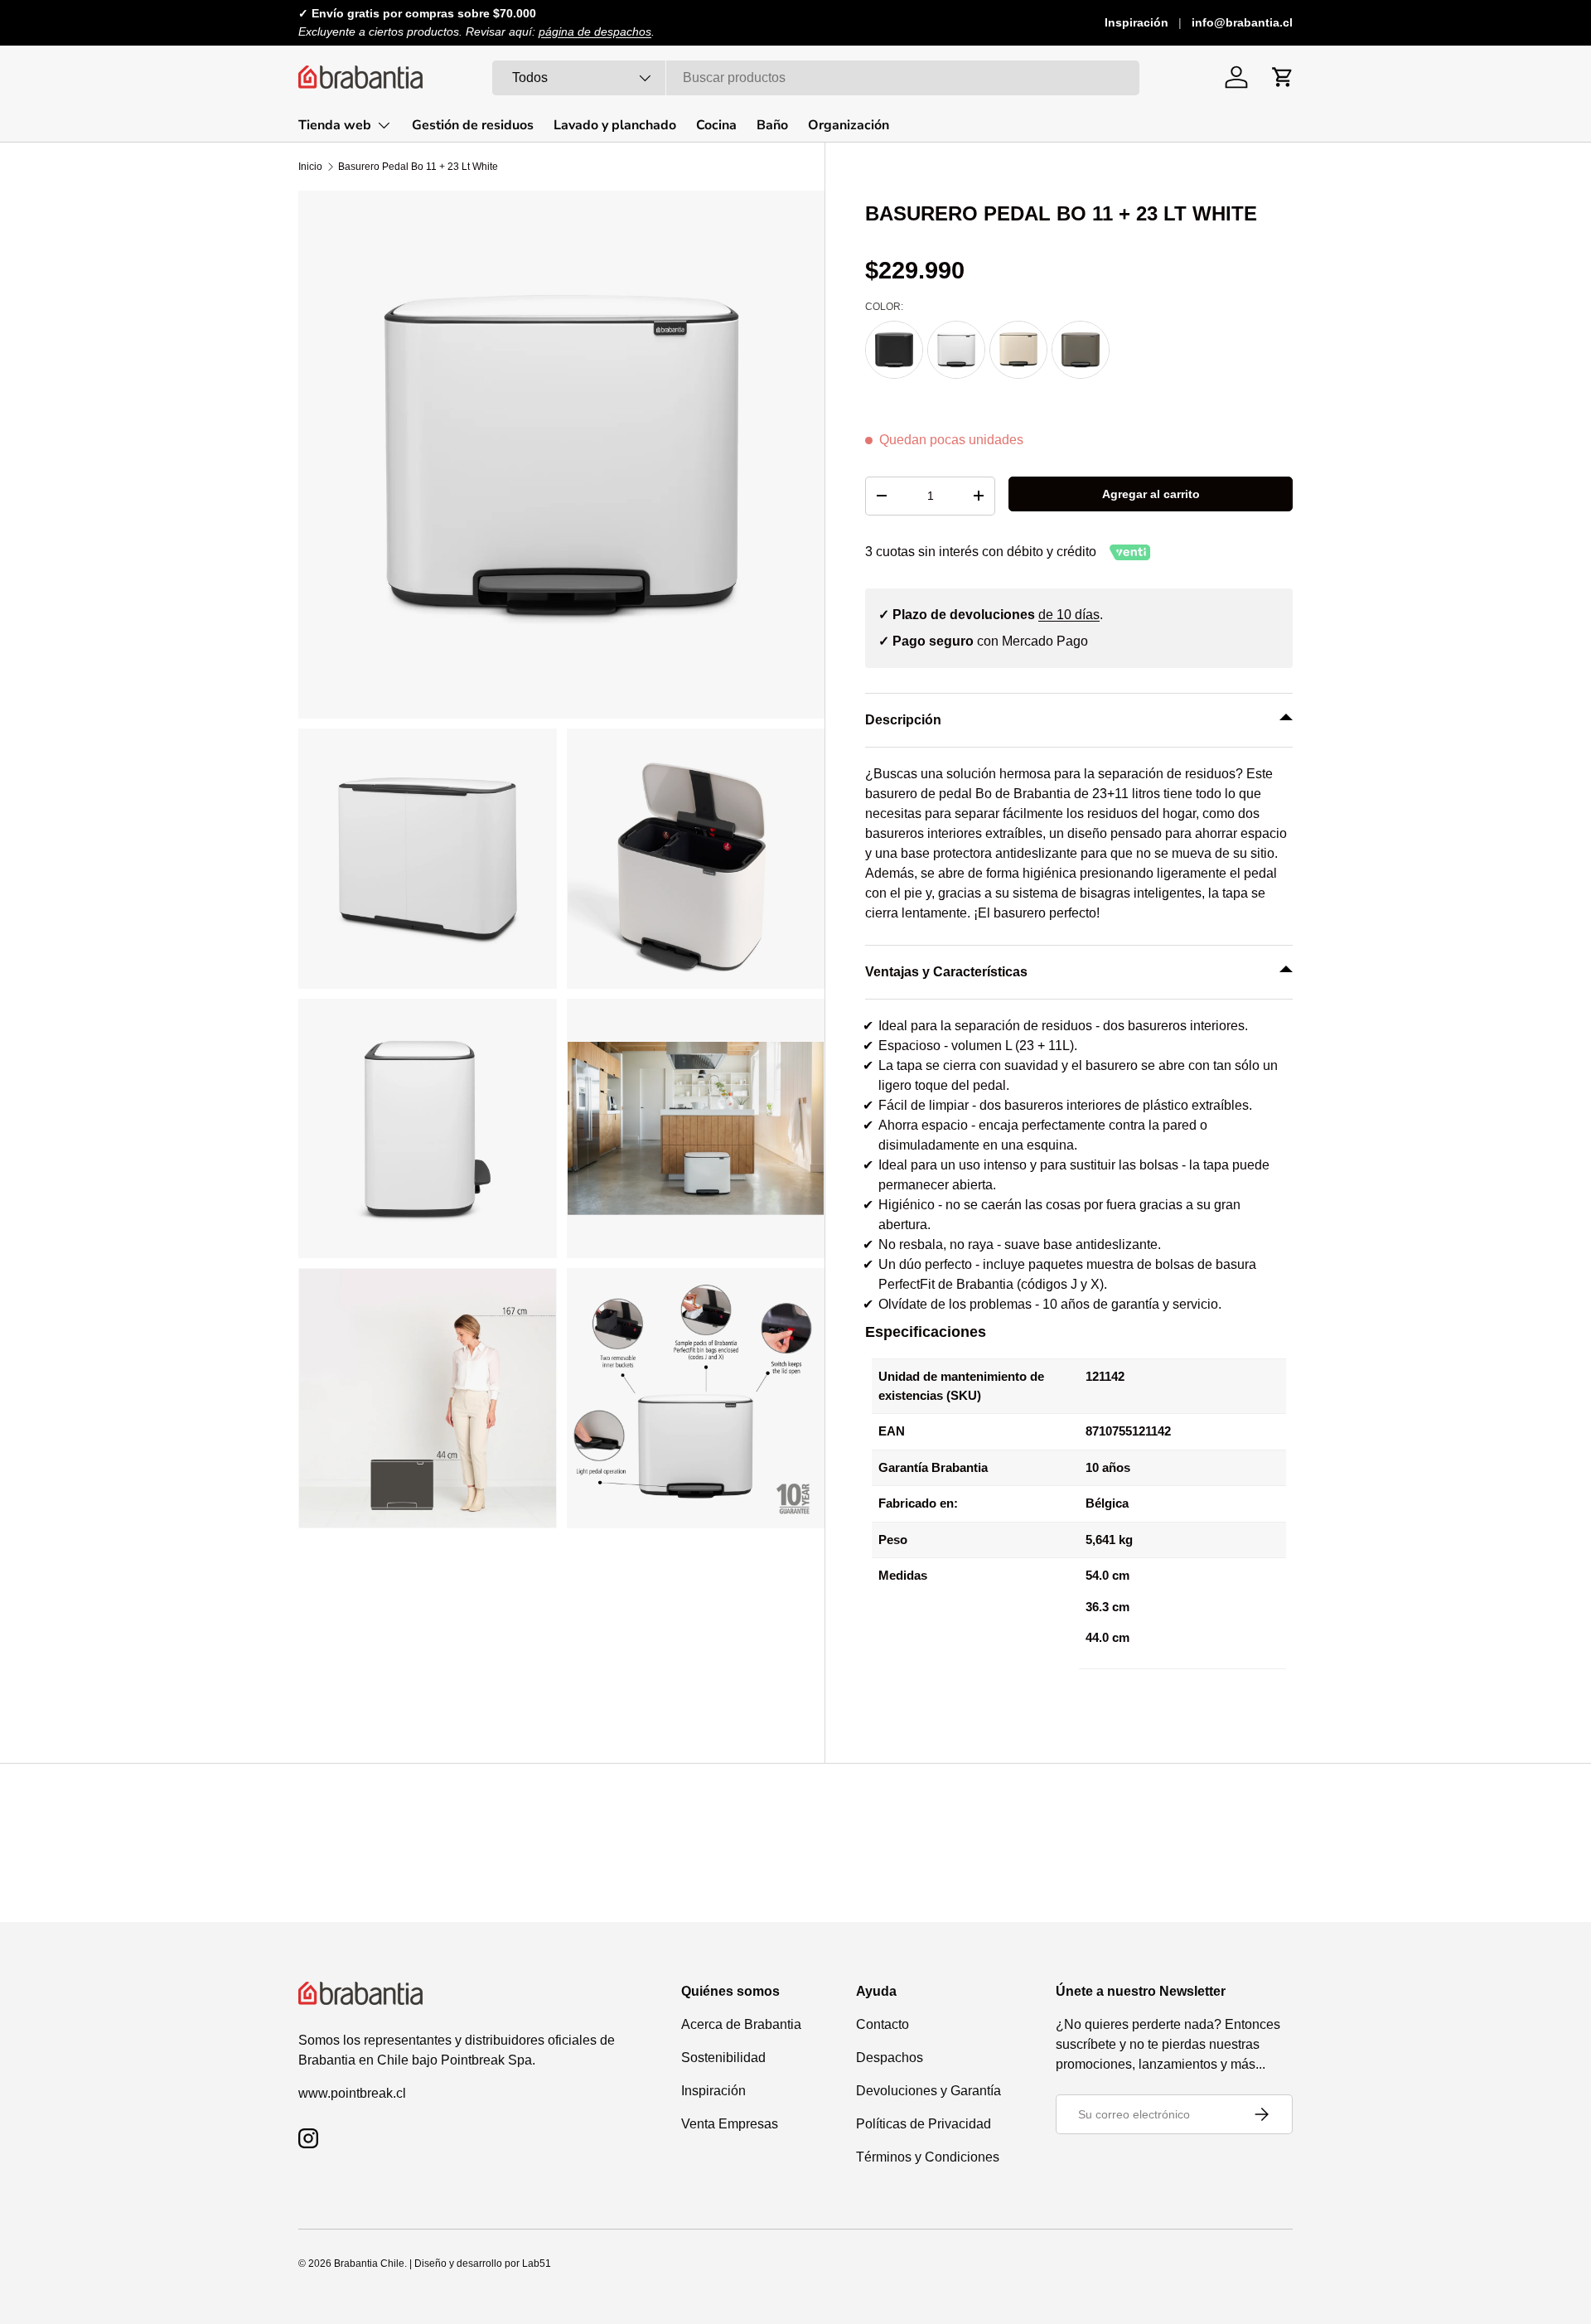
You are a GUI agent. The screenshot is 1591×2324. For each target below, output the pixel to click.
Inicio (310, 167)
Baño (772, 125)
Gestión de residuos (473, 125)
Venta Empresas (730, 2124)
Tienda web (335, 125)
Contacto (883, 2024)
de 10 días (1069, 615)
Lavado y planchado (615, 125)
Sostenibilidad (723, 2058)
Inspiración (1136, 22)
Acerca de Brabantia (741, 2024)
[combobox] (816, 78)
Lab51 (537, 2263)
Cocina (716, 125)
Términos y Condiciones (928, 2157)
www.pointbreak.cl (352, 2093)
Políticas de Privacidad (924, 2124)
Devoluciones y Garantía (928, 2091)
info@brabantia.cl (1242, 22)
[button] (1283, 77)
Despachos (890, 2058)
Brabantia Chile (369, 2263)
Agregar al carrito (1151, 494)
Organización (849, 125)
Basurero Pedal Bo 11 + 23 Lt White (418, 167)
